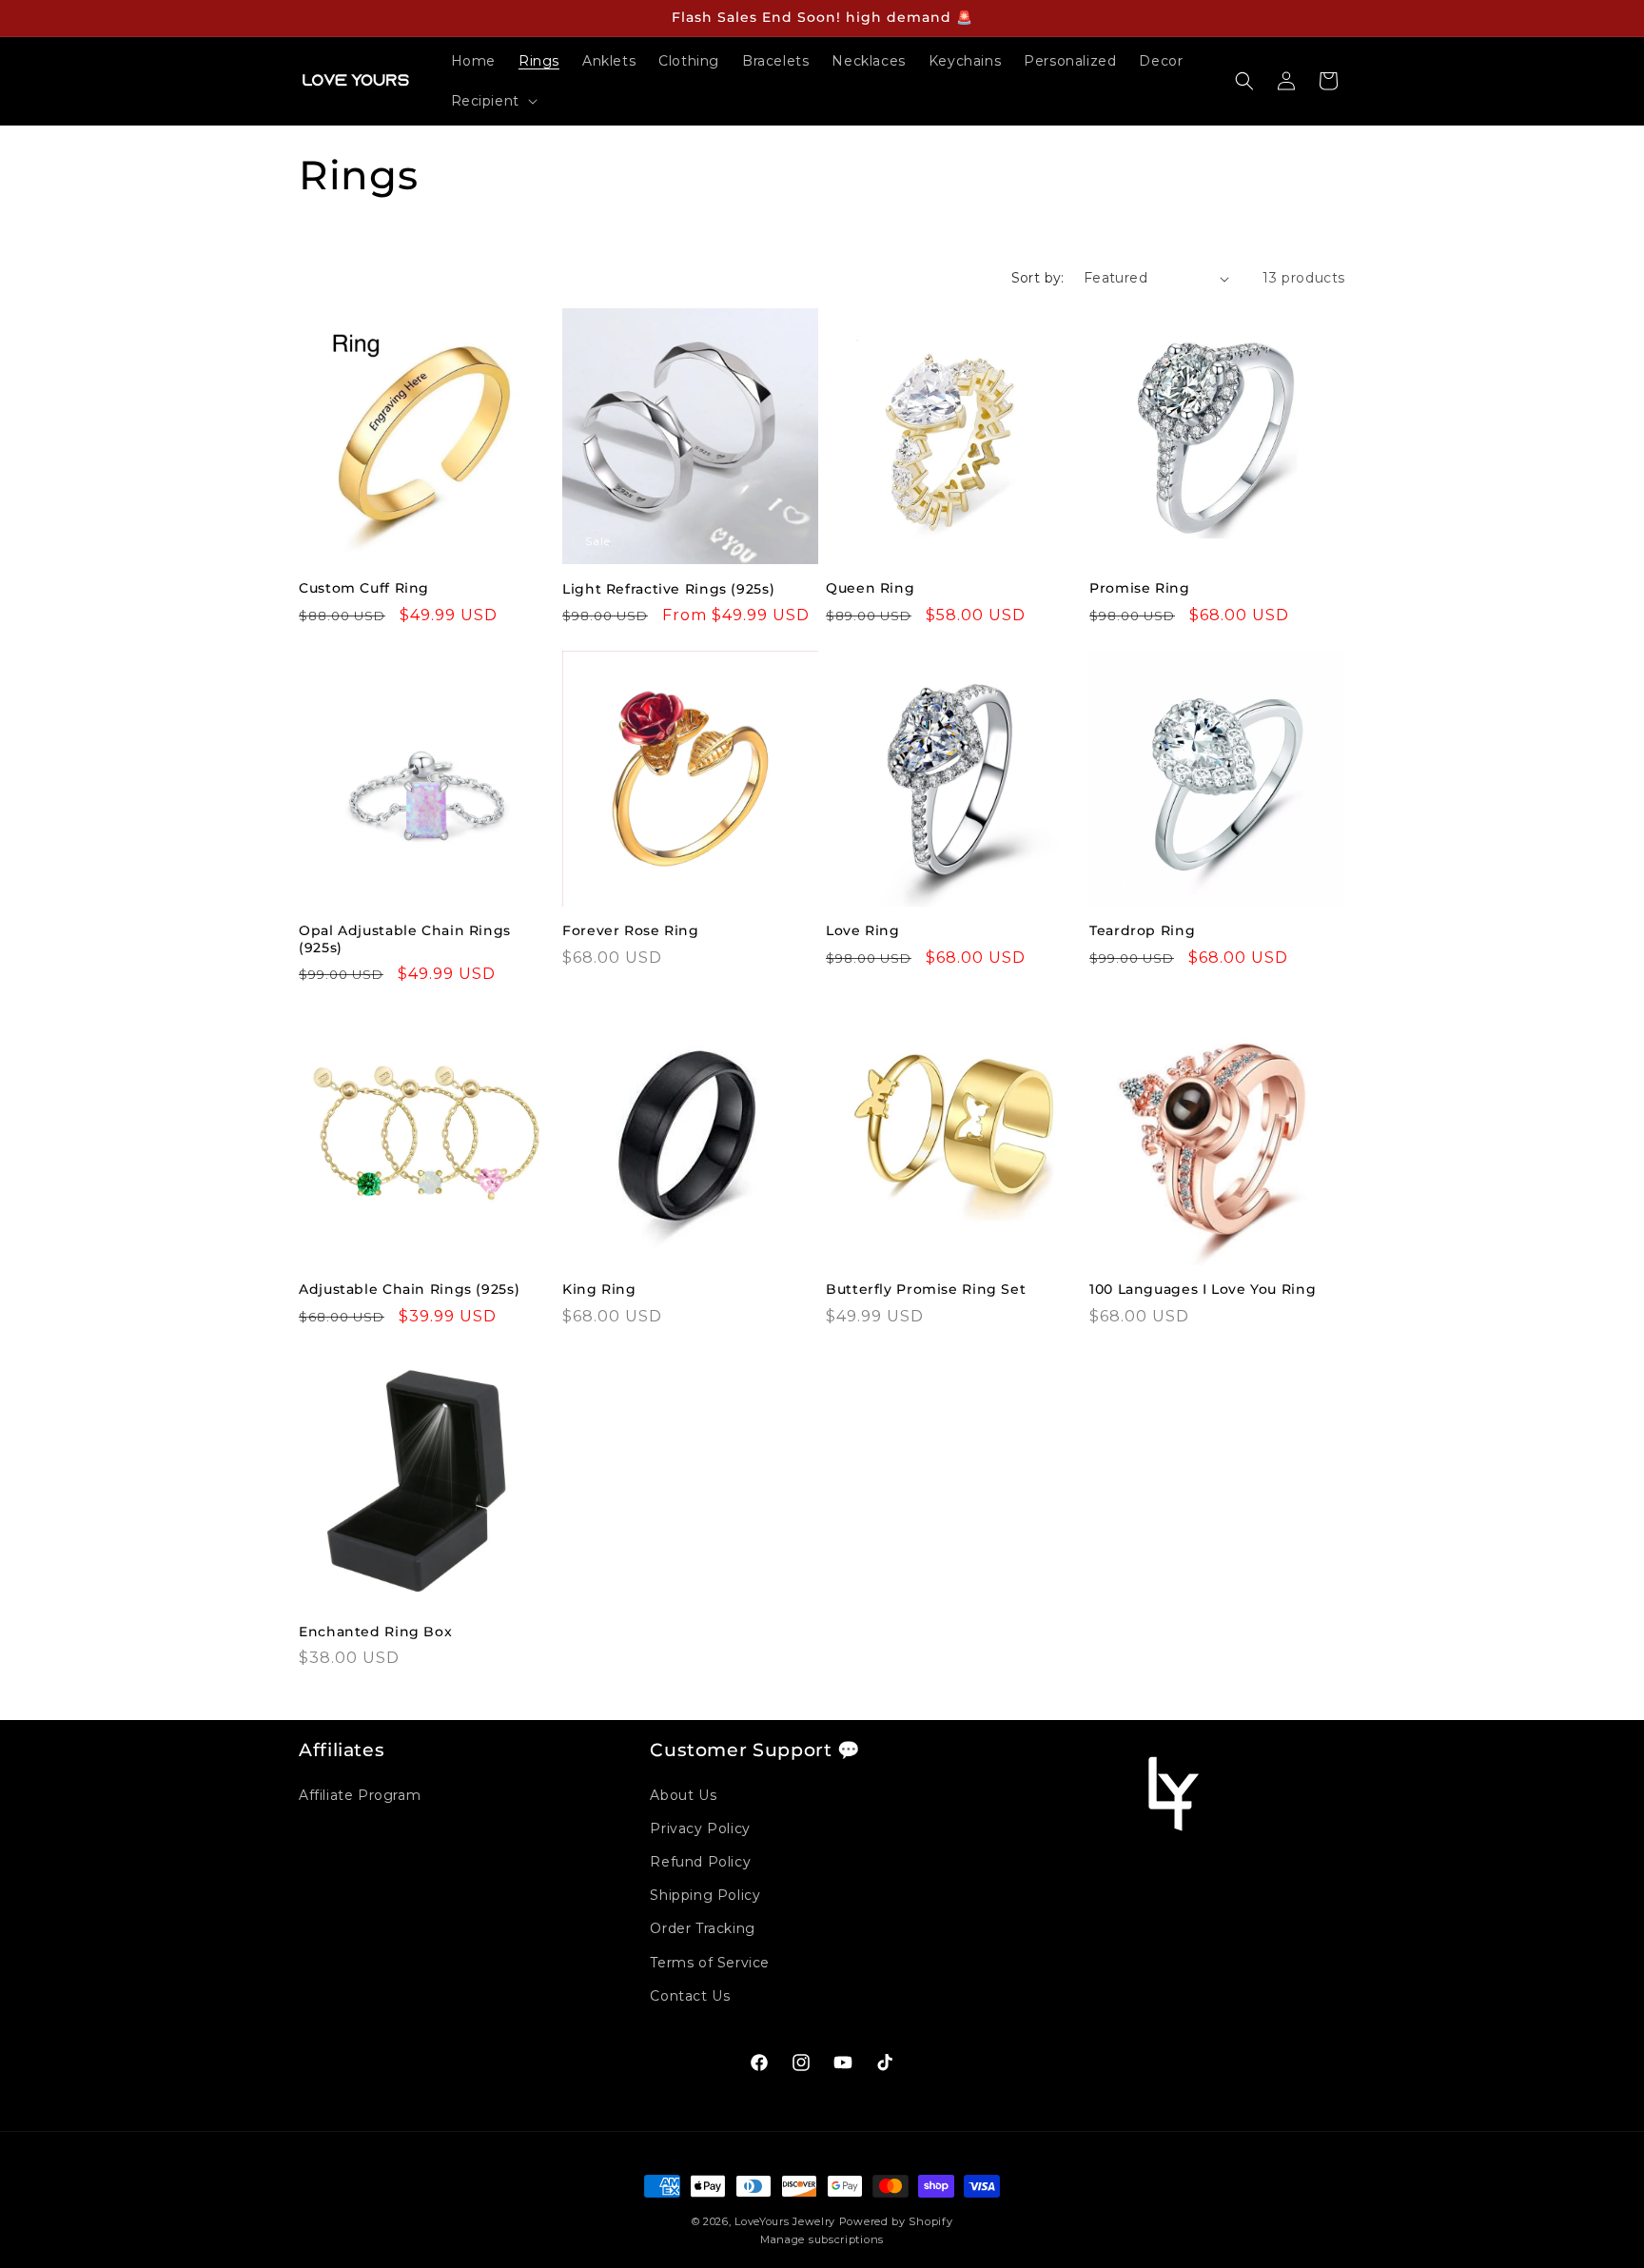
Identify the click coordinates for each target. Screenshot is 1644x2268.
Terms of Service (710, 1963)
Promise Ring (1140, 588)
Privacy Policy (700, 1828)
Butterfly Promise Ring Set (926, 1289)
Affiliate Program (360, 1795)
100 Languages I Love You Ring (1203, 1289)
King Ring (599, 1289)
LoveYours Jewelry (785, 2221)
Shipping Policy (705, 1895)
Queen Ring (870, 588)
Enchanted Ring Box (375, 1632)
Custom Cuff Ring (364, 588)
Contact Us (690, 1996)
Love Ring (863, 930)
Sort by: (1038, 278)
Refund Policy (700, 1862)
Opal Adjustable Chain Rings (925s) (405, 939)
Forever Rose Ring (631, 930)
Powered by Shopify (896, 2221)
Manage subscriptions (822, 2239)
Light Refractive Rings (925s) (668, 589)
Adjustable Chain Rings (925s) (409, 1289)
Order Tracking (702, 1928)
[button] (492, 101)
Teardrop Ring (1142, 930)
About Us (683, 1795)
